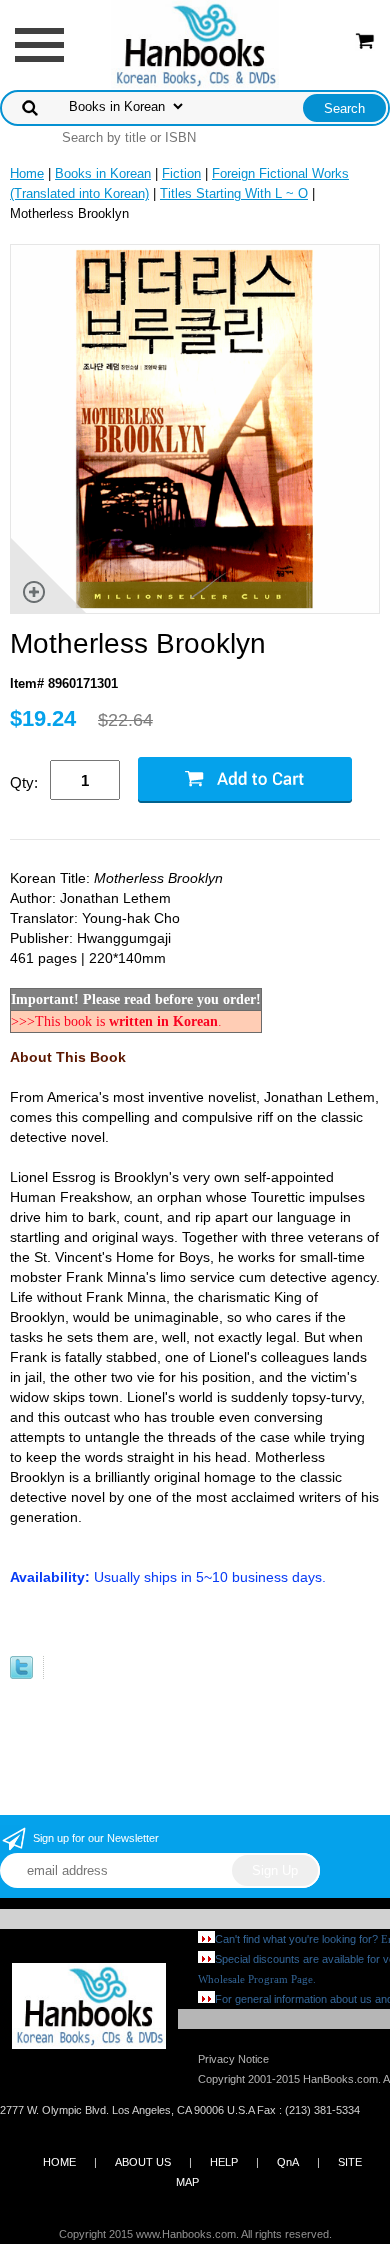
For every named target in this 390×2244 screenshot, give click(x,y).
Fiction (181, 173)
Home (27, 173)
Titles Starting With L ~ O (234, 193)
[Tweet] (21, 1674)
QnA (288, 2162)
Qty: (24, 782)
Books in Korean (103, 173)
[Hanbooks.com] (195, 43)
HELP (224, 2162)
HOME (59, 2162)
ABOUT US (143, 2162)
